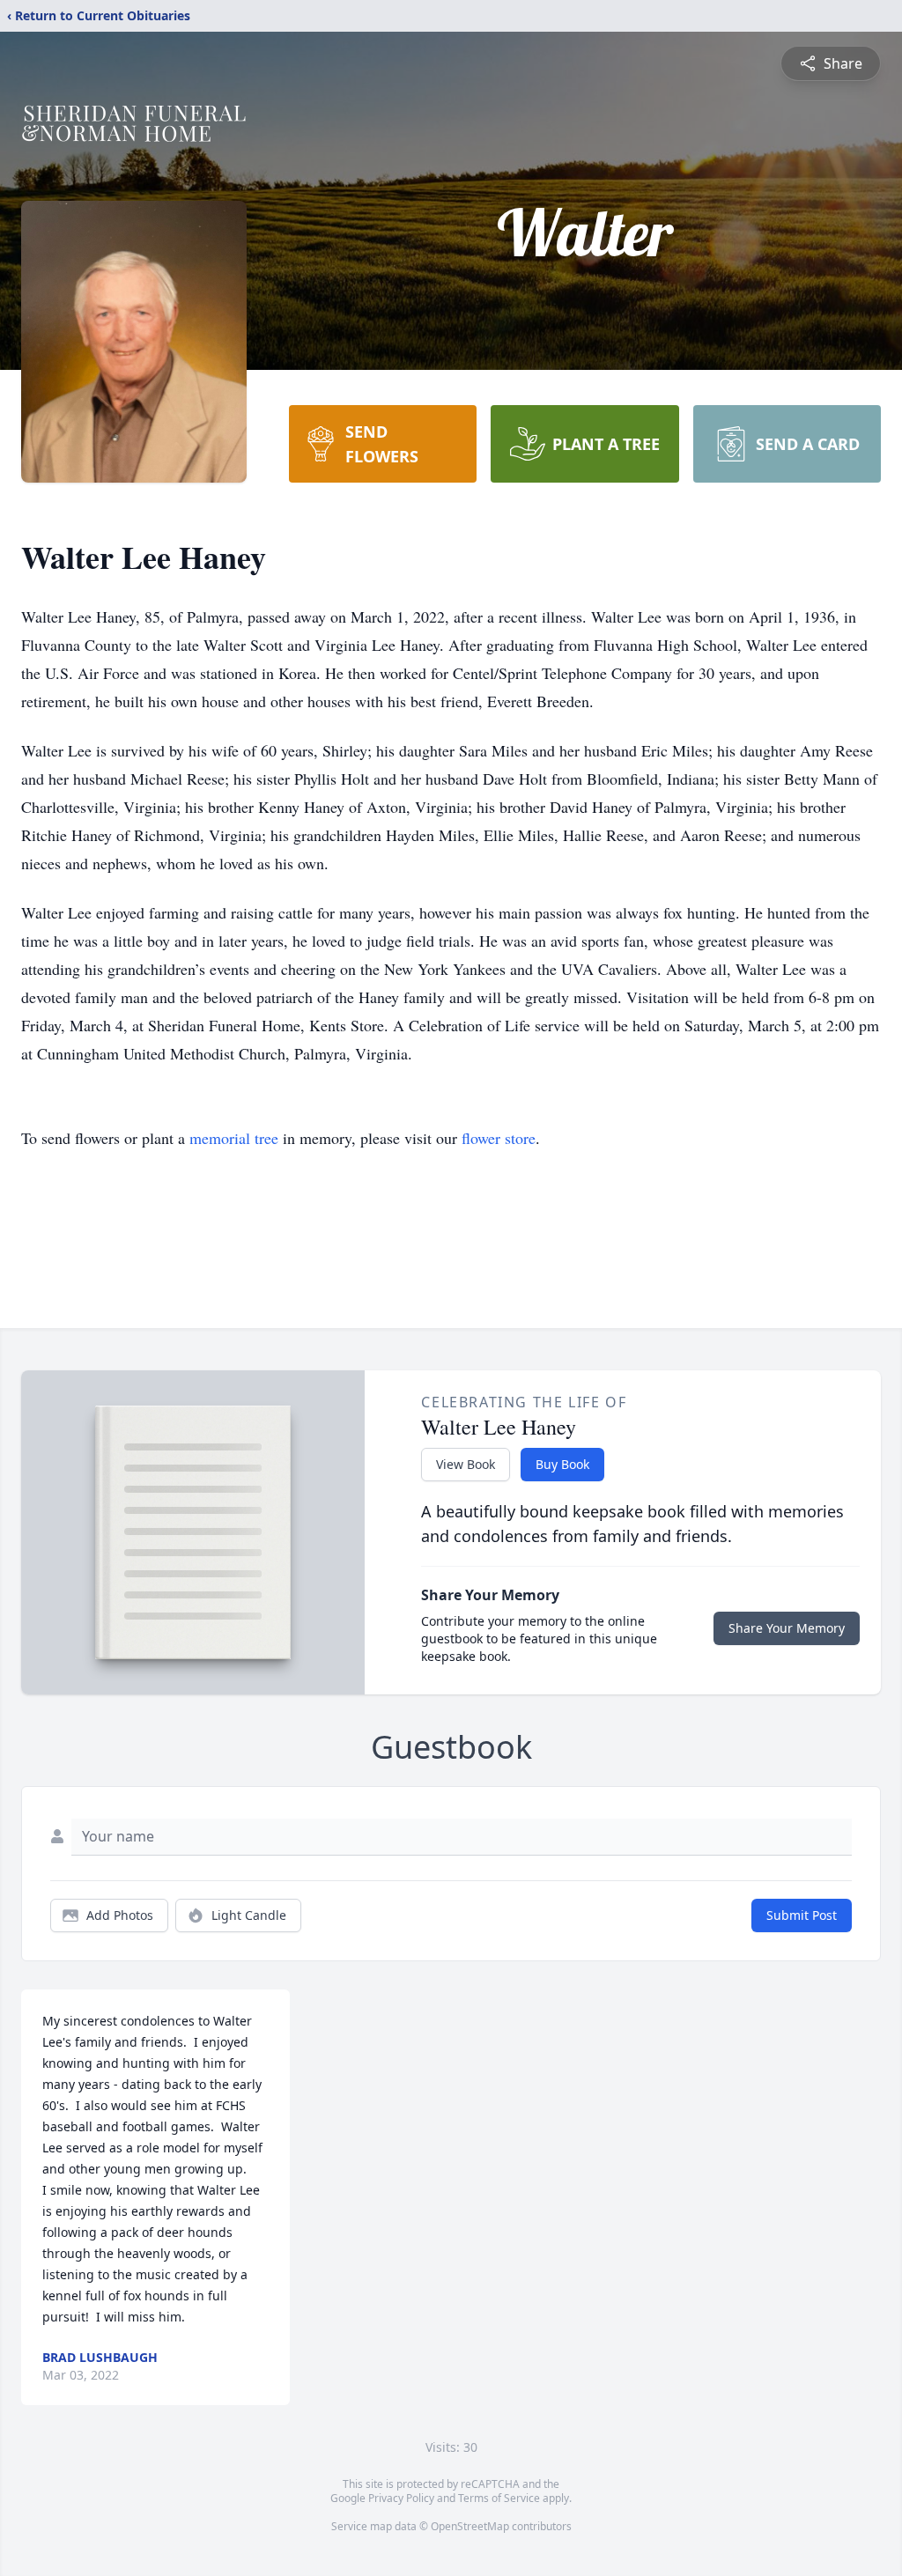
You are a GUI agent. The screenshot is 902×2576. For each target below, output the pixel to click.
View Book (466, 1464)
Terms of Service (499, 2498)
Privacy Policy (401, 2498)
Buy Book (562, 1464)
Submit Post (802, 1915)
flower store (499, 1138)
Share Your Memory (787, 1628)
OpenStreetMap (470, 2526)
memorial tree (234, 1138)
